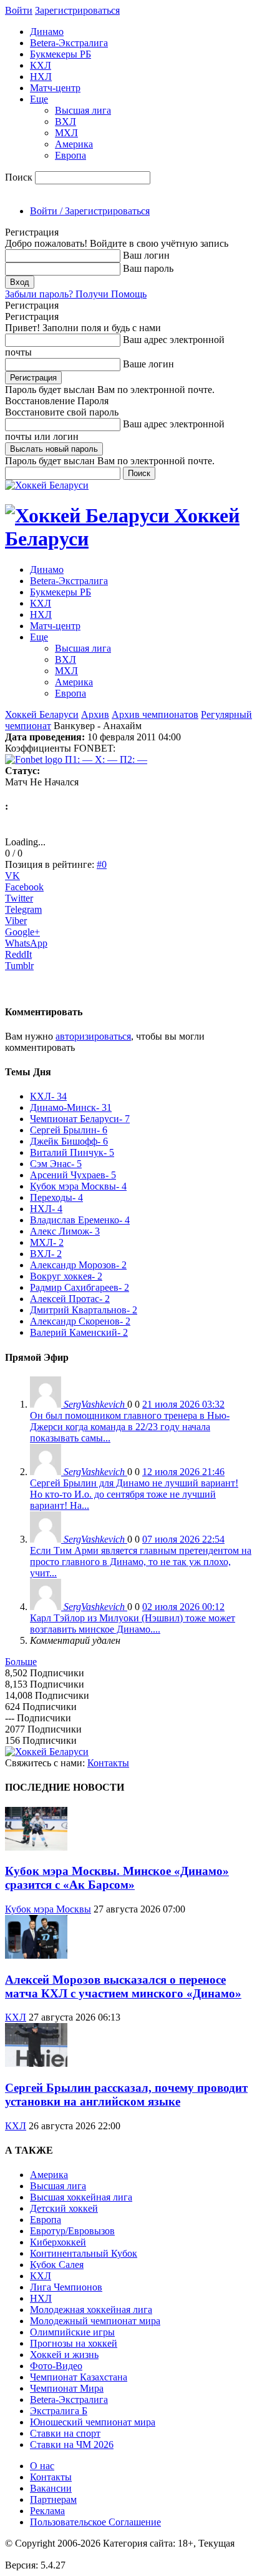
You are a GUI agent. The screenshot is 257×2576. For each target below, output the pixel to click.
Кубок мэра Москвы (48, 1909)
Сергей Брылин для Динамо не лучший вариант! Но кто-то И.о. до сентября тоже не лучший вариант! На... (134, 1494)
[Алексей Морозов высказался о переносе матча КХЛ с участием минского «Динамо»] (36, 1955)
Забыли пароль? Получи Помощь (76, 294)
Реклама (47, 2511)
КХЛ (41, 65)
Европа (70, 155)
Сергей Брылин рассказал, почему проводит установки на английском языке (126, 2095)
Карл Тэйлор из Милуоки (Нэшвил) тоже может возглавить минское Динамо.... (133, 1624)
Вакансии (51, 2488)
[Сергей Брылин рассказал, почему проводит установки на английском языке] (36, 2063)
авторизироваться (93, 1036)
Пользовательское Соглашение (95, 2522)
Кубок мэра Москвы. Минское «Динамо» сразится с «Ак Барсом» (117, 1878)
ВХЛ (65, 122)
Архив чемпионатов (155, 714)
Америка (74, 144)
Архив (95, 714)
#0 (102, 864)
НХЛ (41, 77)
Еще (39, 99)
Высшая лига (83, 110)
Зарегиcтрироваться (77, 10)
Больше (21, 1662)
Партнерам (53, 2499)
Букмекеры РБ (61, 54)
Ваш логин (146, 255)
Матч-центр (55, 88)
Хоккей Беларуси (42, 714)
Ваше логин (148, 364)
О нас (42, 2466)
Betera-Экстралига (69, 43)
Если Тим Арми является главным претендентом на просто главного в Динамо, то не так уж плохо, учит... (141, 1562)
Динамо (47, 32)
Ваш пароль (148, 268)
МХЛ (66, 133)
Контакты (108, 1763)
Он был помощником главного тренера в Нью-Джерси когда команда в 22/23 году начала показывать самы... (130, 1427)
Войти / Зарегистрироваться (90, 211)
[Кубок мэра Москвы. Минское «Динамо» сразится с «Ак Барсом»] (36, 1847)
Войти (19, 10)
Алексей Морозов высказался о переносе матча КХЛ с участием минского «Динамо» (123, 1987)
